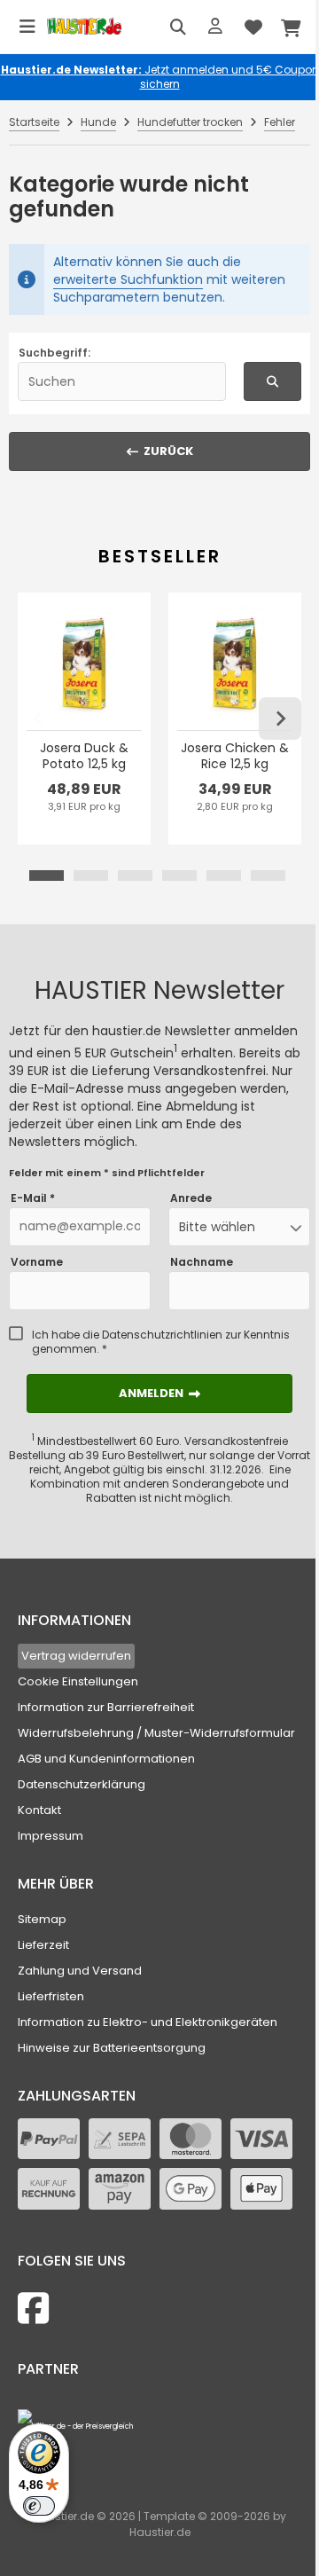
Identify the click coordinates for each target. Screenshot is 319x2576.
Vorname (37, 1262)
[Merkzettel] (253, 27)
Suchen (273, 381)
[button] (239, 1227)
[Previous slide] (39, 719)
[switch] (39, 2506)
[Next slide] (280, 719)
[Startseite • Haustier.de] (84, 27)
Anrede (191, 1198)
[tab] (47, 876)
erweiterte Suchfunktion (128, 279)
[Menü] (27, 27)
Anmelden (159, 1393)
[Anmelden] (215, 27)
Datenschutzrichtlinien (162, 1335)
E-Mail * (33, 1198)
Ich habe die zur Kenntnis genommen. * (161, 1342)
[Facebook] (33, 2309)
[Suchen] (178, 27)
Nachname (202, 1262)
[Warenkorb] (292, 27)
